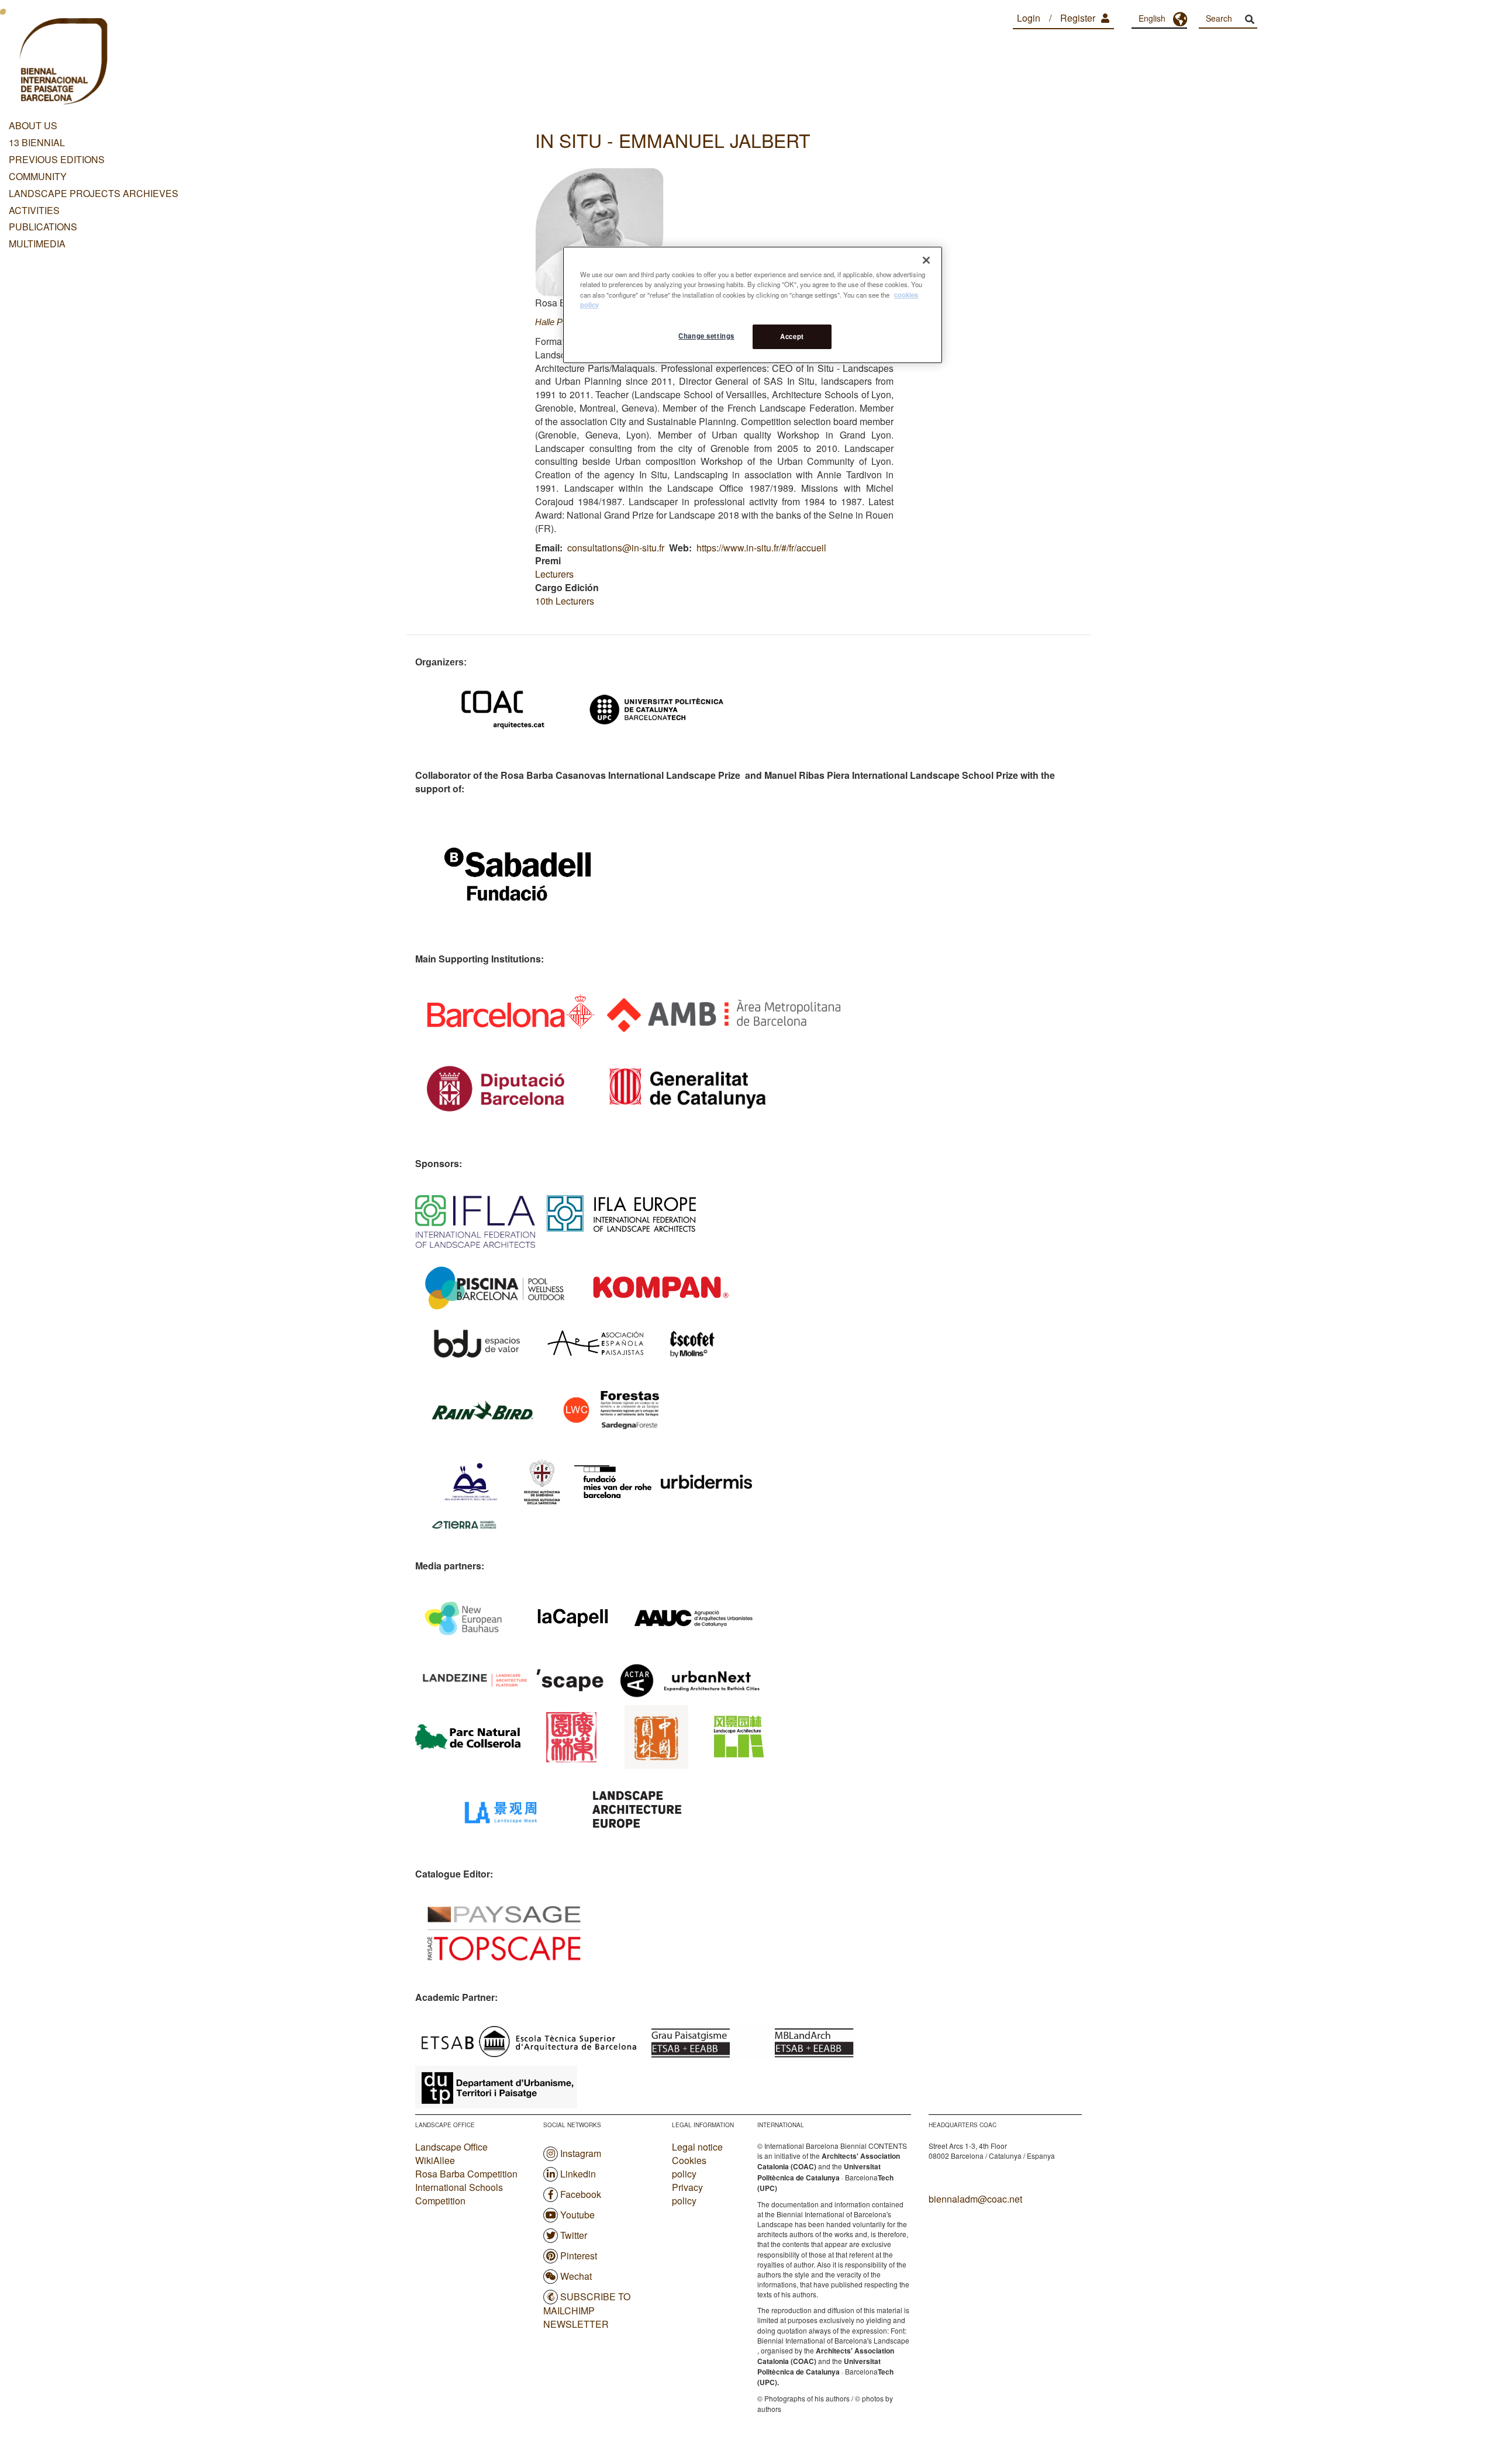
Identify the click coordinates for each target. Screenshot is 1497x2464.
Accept (792, 336)
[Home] (62, 63)
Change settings (706, 336)
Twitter (574, 2235)
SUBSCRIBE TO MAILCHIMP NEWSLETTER (587, 2310)
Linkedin (578, 2174)
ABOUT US (33, 125)
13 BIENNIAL (37, 142)
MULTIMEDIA (37, 244)
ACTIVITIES (34, 210)
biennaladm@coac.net (975, 2199)
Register (1078, 18)
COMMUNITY (38, 176)
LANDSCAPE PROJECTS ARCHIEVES (94, 193)
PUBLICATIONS (43, 227)
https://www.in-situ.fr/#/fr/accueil (761, 548)
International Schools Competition (459, 2194)
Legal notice (697, 2147)
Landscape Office (451, 2147)
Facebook (581, 2194)
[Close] (926, 260)
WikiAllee (435, 2160)
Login (1029, 18)
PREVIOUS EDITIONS (57, 159)
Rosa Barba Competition (466, 2174)
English (1152, 18)
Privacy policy (687, 2194)
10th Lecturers (565, 601)
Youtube (577, 2215)
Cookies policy (689, 2167)
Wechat (576, 2276)
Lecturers (554, 574)
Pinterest (579, 2256)
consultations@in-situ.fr (616, 548)
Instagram (581, 2153)
